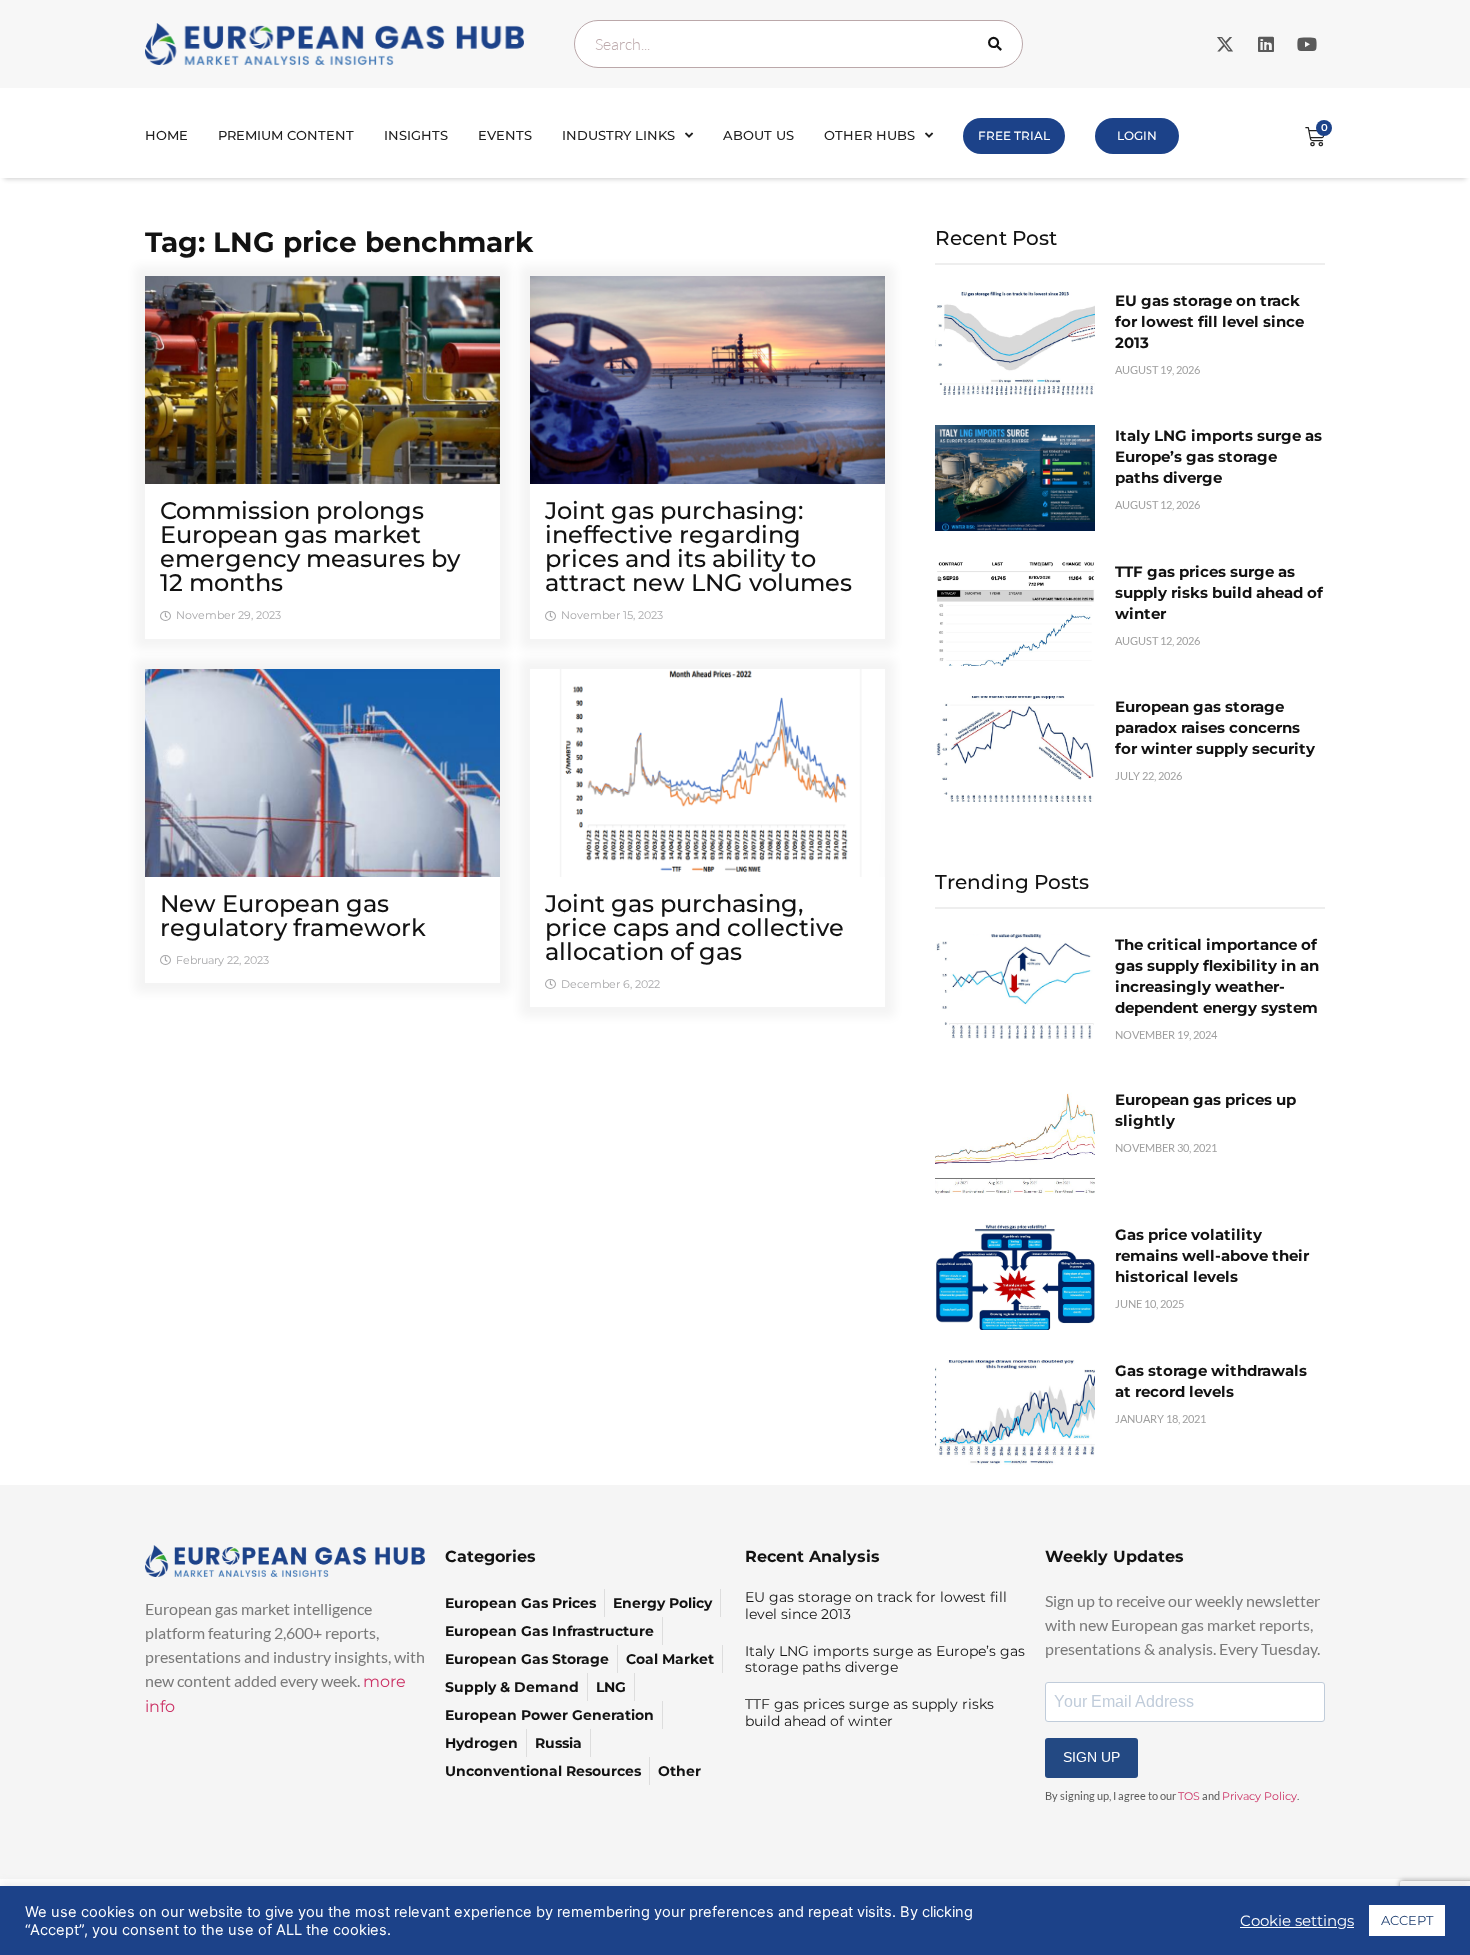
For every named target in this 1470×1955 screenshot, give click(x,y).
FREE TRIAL (1014, 135)
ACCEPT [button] (1407, 1920)
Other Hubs (869, 135)
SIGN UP (1091, 1757)
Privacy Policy (1259, 1796)
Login (1137, 135)
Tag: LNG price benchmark (339, 242)
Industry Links (618, 135)
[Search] (999, 44)
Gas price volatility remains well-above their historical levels (1212, 1255)
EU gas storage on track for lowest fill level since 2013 (1209, 321)
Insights (416, 135)
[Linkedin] (1266, 44)
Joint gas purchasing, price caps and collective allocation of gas (694, 927)
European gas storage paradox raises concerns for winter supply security (1215, 727)
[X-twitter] (1225, 44)
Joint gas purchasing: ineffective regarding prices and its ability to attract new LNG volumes (698, 546)
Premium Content (286, 135)
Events (505, 135)
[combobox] (798, 44)
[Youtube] (1307, 44)
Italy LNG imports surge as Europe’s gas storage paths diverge (1218, 456)
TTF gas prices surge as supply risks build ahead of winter (1219, 592)
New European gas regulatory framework (293, 915)
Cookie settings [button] (1297, 1921)
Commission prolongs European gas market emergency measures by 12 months (310, 546)
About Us (758, 135)
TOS (1189, 1796)
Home (166, 135)
